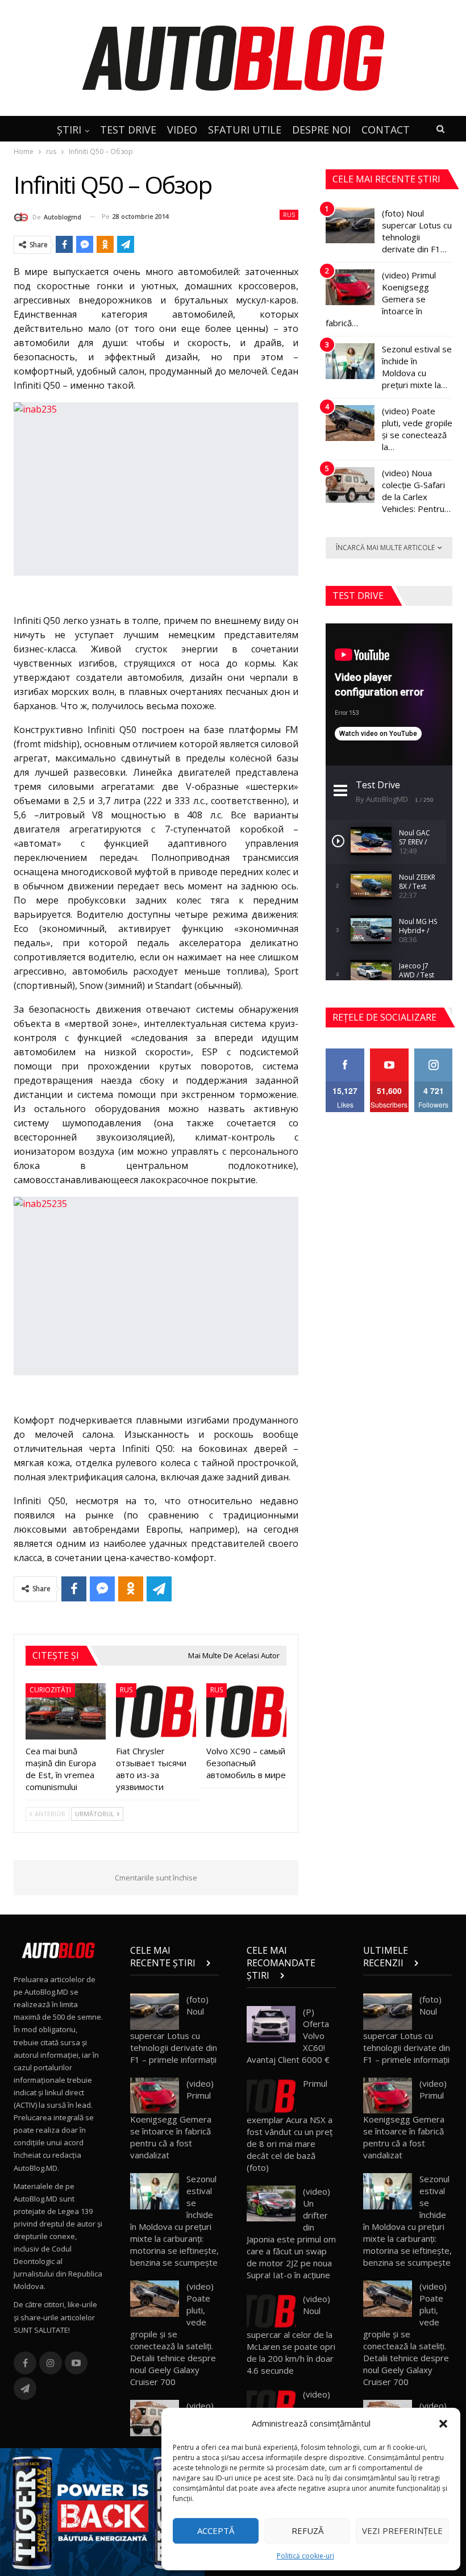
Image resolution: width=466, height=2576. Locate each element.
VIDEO (182, 130)
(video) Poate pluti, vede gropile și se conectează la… (417, 429)
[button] (443, 2424)
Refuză (307, 2531)
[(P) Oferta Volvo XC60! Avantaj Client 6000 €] (271, 2024)
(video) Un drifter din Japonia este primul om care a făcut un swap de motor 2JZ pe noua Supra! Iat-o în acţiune (291, 2233)
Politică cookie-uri (305, 2556)
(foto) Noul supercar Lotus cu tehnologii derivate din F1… (417, 231)
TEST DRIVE (128, 130)
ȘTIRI (69, 130)
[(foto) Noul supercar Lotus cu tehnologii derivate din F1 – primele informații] (350, 226)
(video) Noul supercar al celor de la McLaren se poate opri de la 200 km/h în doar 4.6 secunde (291, 2335)
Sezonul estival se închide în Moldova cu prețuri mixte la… (417, 367)
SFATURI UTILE (245, 130)
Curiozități (50, 1690)
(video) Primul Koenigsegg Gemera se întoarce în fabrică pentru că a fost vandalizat (172, 2119)
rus (289, 215)
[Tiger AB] (102, 2511)
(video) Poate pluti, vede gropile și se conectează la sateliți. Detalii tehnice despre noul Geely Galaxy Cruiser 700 (173, 2334)
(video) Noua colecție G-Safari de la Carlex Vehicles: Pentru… (416, 491)
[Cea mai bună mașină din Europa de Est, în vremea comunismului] (66, 1711)
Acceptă (216, 2531)
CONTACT (386, 130)
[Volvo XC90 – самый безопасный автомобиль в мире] (246, 1711)
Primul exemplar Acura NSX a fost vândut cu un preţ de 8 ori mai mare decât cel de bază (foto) (290, 2125)
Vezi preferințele (402, 2531)
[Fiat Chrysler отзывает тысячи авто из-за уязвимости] (156, 1711)
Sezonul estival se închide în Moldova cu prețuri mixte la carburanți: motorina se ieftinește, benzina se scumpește (174, 2221)
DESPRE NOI (321, 130)
